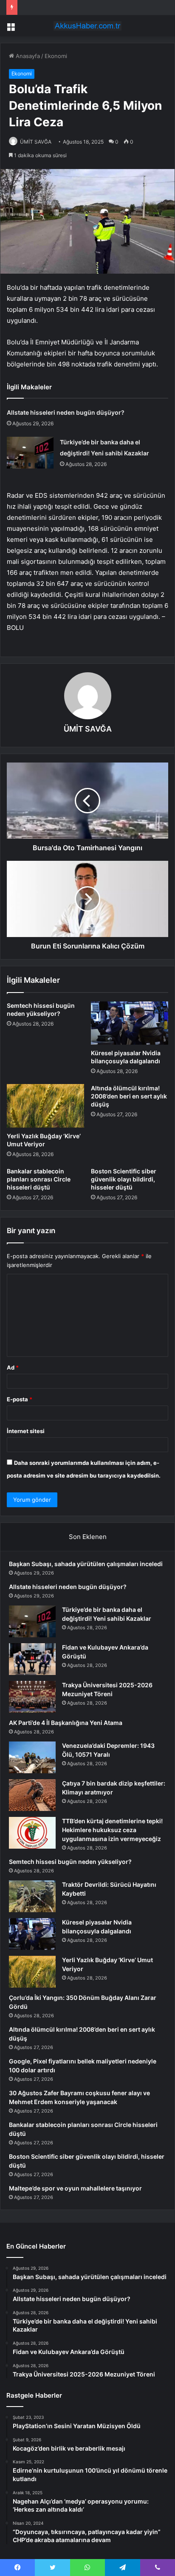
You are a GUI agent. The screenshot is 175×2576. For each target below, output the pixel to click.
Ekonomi (56, 56)
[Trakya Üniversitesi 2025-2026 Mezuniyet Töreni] (32, 1697)
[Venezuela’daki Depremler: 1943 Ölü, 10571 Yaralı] (32, 1757)
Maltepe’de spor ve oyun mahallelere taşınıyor (75, 2188)
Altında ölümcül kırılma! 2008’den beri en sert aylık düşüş (129, 1096)
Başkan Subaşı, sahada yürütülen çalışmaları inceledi (86, 1564)
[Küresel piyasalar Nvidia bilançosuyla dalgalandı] (130, 1023)
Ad (13, 1367)
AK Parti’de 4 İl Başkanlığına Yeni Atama (66, 1723)
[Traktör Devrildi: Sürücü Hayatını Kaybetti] (32, 1896)
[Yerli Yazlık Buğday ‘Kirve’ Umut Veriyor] (45, 1106)
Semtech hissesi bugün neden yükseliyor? (70, 1862)
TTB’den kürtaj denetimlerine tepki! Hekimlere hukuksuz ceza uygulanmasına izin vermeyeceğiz (112, 1830)
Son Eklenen (88, 1537)
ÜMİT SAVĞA (36, 142)
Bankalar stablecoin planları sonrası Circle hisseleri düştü (39, 1179)
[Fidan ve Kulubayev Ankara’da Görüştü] (32, 1659)
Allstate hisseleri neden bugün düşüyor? (66, 412)
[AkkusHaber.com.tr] (87, 26)
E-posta (20, 1399)
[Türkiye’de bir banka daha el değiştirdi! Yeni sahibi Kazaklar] (30, 453)
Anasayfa (27, 56)
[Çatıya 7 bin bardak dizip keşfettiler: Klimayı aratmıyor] (32, 1795)
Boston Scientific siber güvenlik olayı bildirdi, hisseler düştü (124, 1179)
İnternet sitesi (26, 1431)
